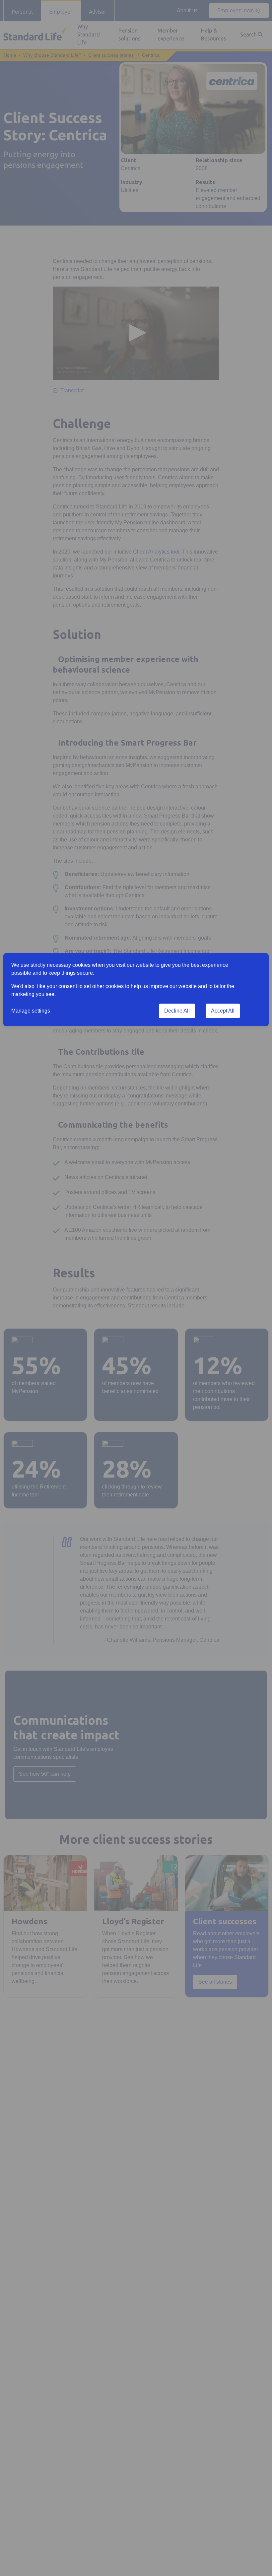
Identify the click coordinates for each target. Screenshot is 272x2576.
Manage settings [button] (31, 1011)
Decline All (177, 1011)
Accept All (223, 1011)
